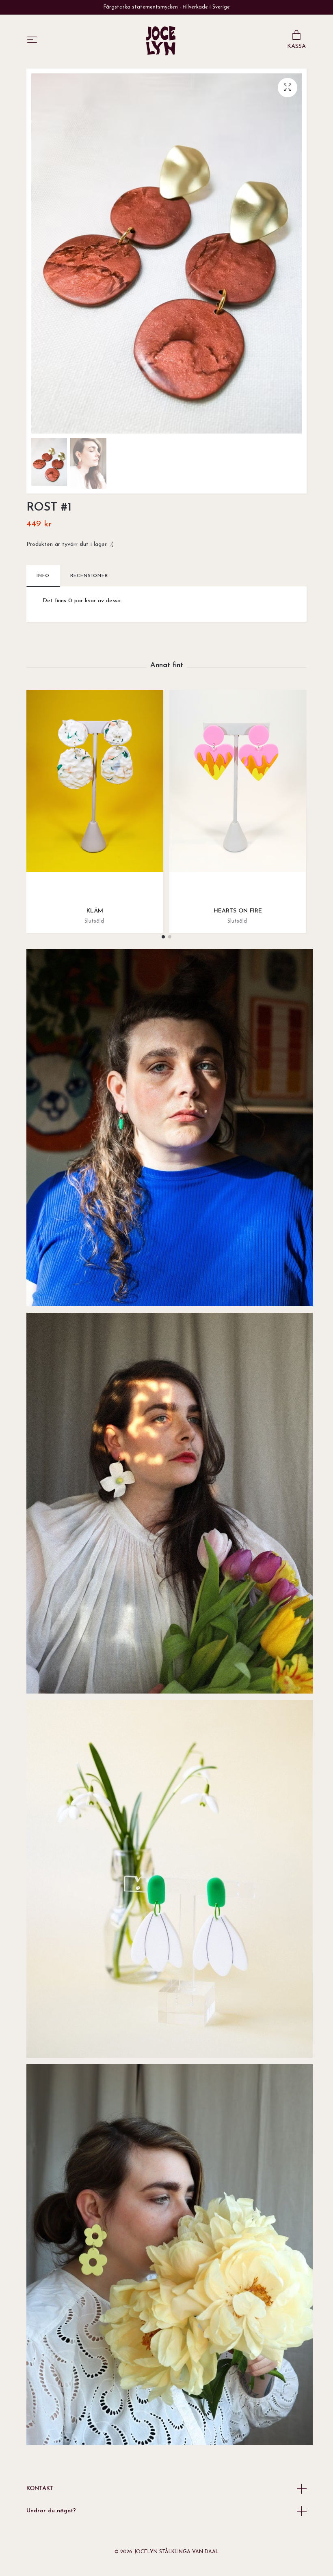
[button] (163, 937)
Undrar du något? (51, 2511)
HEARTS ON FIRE (238, 911)
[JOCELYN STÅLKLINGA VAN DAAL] (161, 41)
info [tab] (43, 576)
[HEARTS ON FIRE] (238, 795)
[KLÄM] (95, 795)
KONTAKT (40, 2489)
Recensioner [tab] (89, 576)
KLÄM (95, 911)
